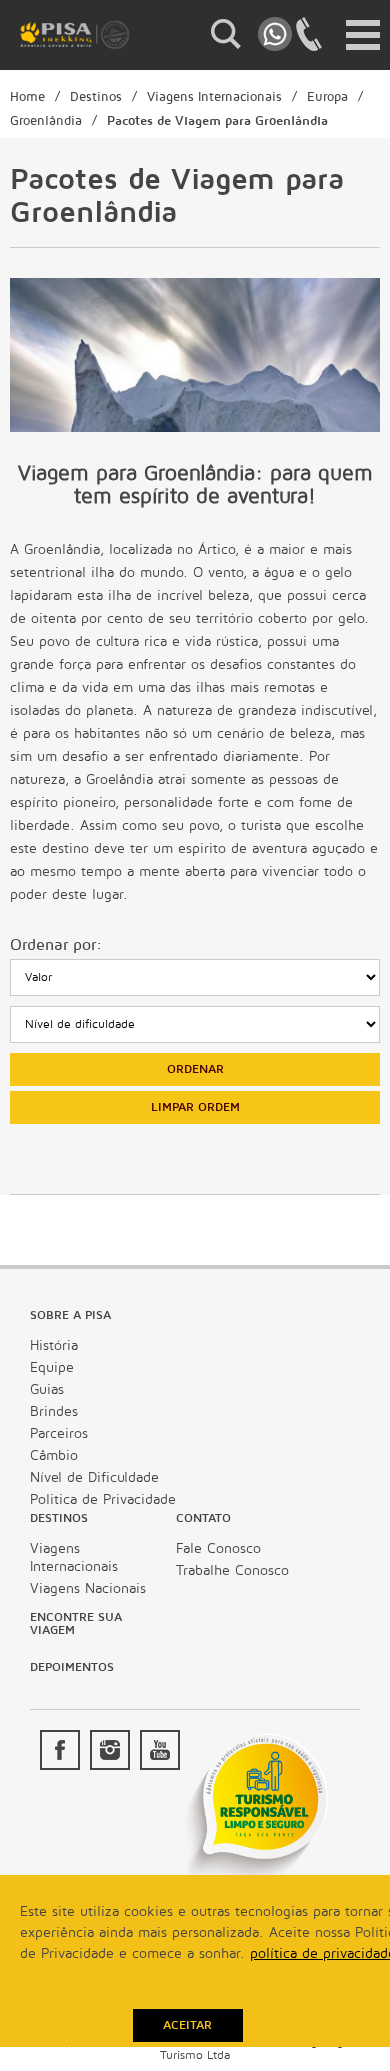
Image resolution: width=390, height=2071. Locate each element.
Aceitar (187, 2025)
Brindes (54, 1411)
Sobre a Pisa (70, 1315)
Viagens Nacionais (88, 1588)
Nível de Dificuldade (94, 1477)
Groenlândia (46, 121)
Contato (203, 1518)
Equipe (52, 1367)
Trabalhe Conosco (232, 1570)
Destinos (96, 97)
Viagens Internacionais (214, 97)
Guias (47, 1389)
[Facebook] (60, 1750)
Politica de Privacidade (103, 1499)
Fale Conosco (218, 1548)
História (54, 1345)
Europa (327, 97)
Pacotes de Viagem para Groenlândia (217, 121)
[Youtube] (160, 1750)
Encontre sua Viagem (76, 1624)
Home (27, 97)
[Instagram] (110, 1750)
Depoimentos (72, 1667)
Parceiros (59, 1433)
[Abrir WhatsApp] (340, 2020)
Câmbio (54, 1455)
